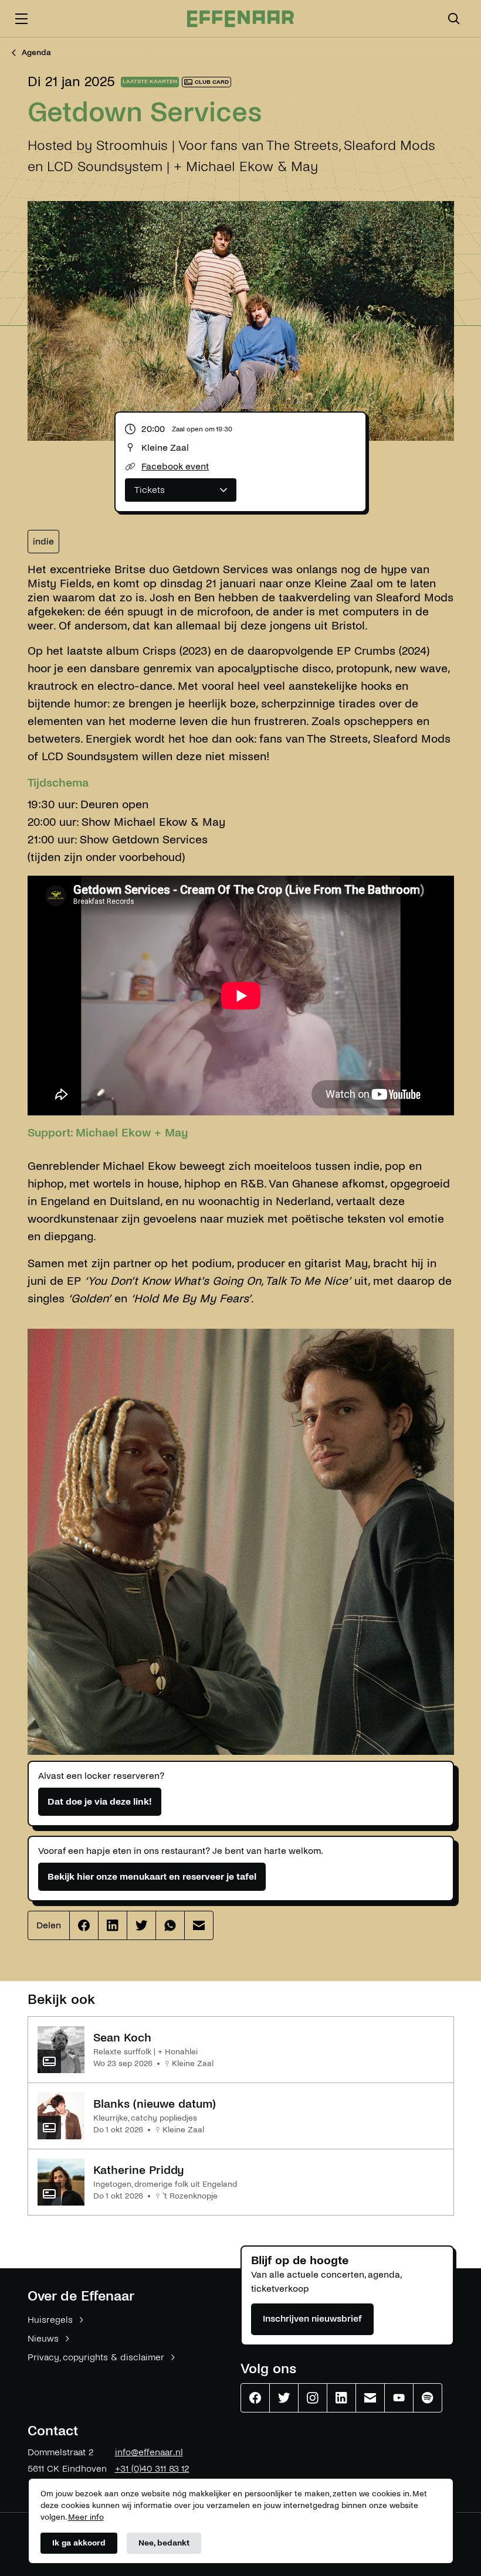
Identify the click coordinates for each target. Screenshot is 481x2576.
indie (43, 541)
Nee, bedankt (164, 2543)
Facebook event (175, 466)
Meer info (86, 2517)
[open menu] (21, 19)
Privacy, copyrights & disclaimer (96, 2357)
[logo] (240, 19)
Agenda (36, 52)
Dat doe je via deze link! (100, 1801)
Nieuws (43, 2338)
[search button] (454, 19)
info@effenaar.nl (149, 2452)
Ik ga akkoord (79, 2543)
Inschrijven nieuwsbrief (312, 2318)
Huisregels (50, 2320)
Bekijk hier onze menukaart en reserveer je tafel (152, 1876)
